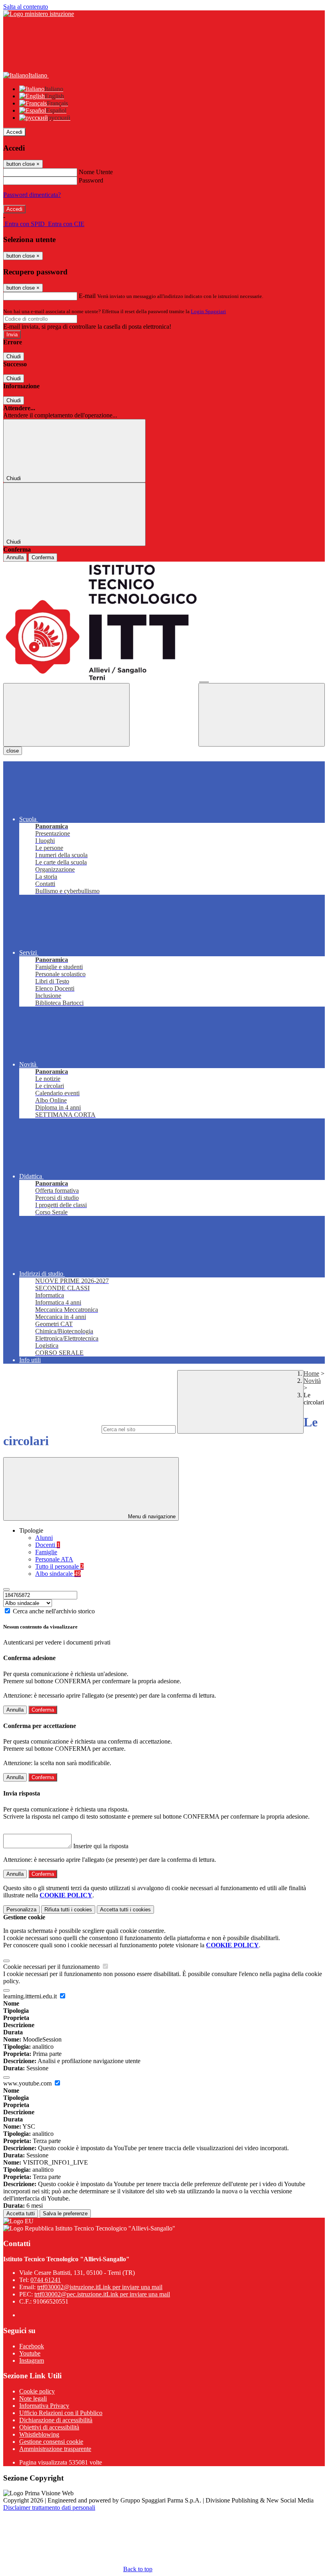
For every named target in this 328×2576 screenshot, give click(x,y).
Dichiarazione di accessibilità (56, 2420)
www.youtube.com (28, 2083)
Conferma (43, 557)
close (13, 751)
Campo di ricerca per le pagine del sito (52, 1429)
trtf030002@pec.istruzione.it (102, 2294)
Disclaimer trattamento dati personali (49, 2507)
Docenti (48, 1545)
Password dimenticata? (32, 195)
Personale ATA (54, 1559)
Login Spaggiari (208, 311)
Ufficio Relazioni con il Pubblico (61, 2413)
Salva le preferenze (65, 2214)
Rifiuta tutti (68, 1910)
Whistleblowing (39, 2434)
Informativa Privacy (44, 2406)
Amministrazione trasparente (55, 2449)
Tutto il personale (59, 1566)
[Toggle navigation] (66, 715)
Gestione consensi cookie (51, 2442)
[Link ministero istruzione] (39, 14)
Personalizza (21, 1910)
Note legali (33, 2398)
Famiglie (46, 1552)
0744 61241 (46, 2280)
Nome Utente (96, 172)
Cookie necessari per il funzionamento (52, 1967)
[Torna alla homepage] (164, 622)
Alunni (44, 1538)
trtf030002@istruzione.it (100, 2287)
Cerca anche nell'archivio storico (54, 1611)
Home (311, 1373)
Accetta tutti (125, 1910)
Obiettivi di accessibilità (49, 2427)
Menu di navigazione (151, 1516)
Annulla (15, 557)
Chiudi (14, 357)
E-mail (87, 296)
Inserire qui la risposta (101, 1846)
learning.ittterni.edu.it (31, 1996)
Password (91, 180)
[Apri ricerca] (262, 715)
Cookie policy (37, 2391)
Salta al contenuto (26, 7)
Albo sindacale (58, 1574)
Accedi (14, 132)
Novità (312, 1381)
